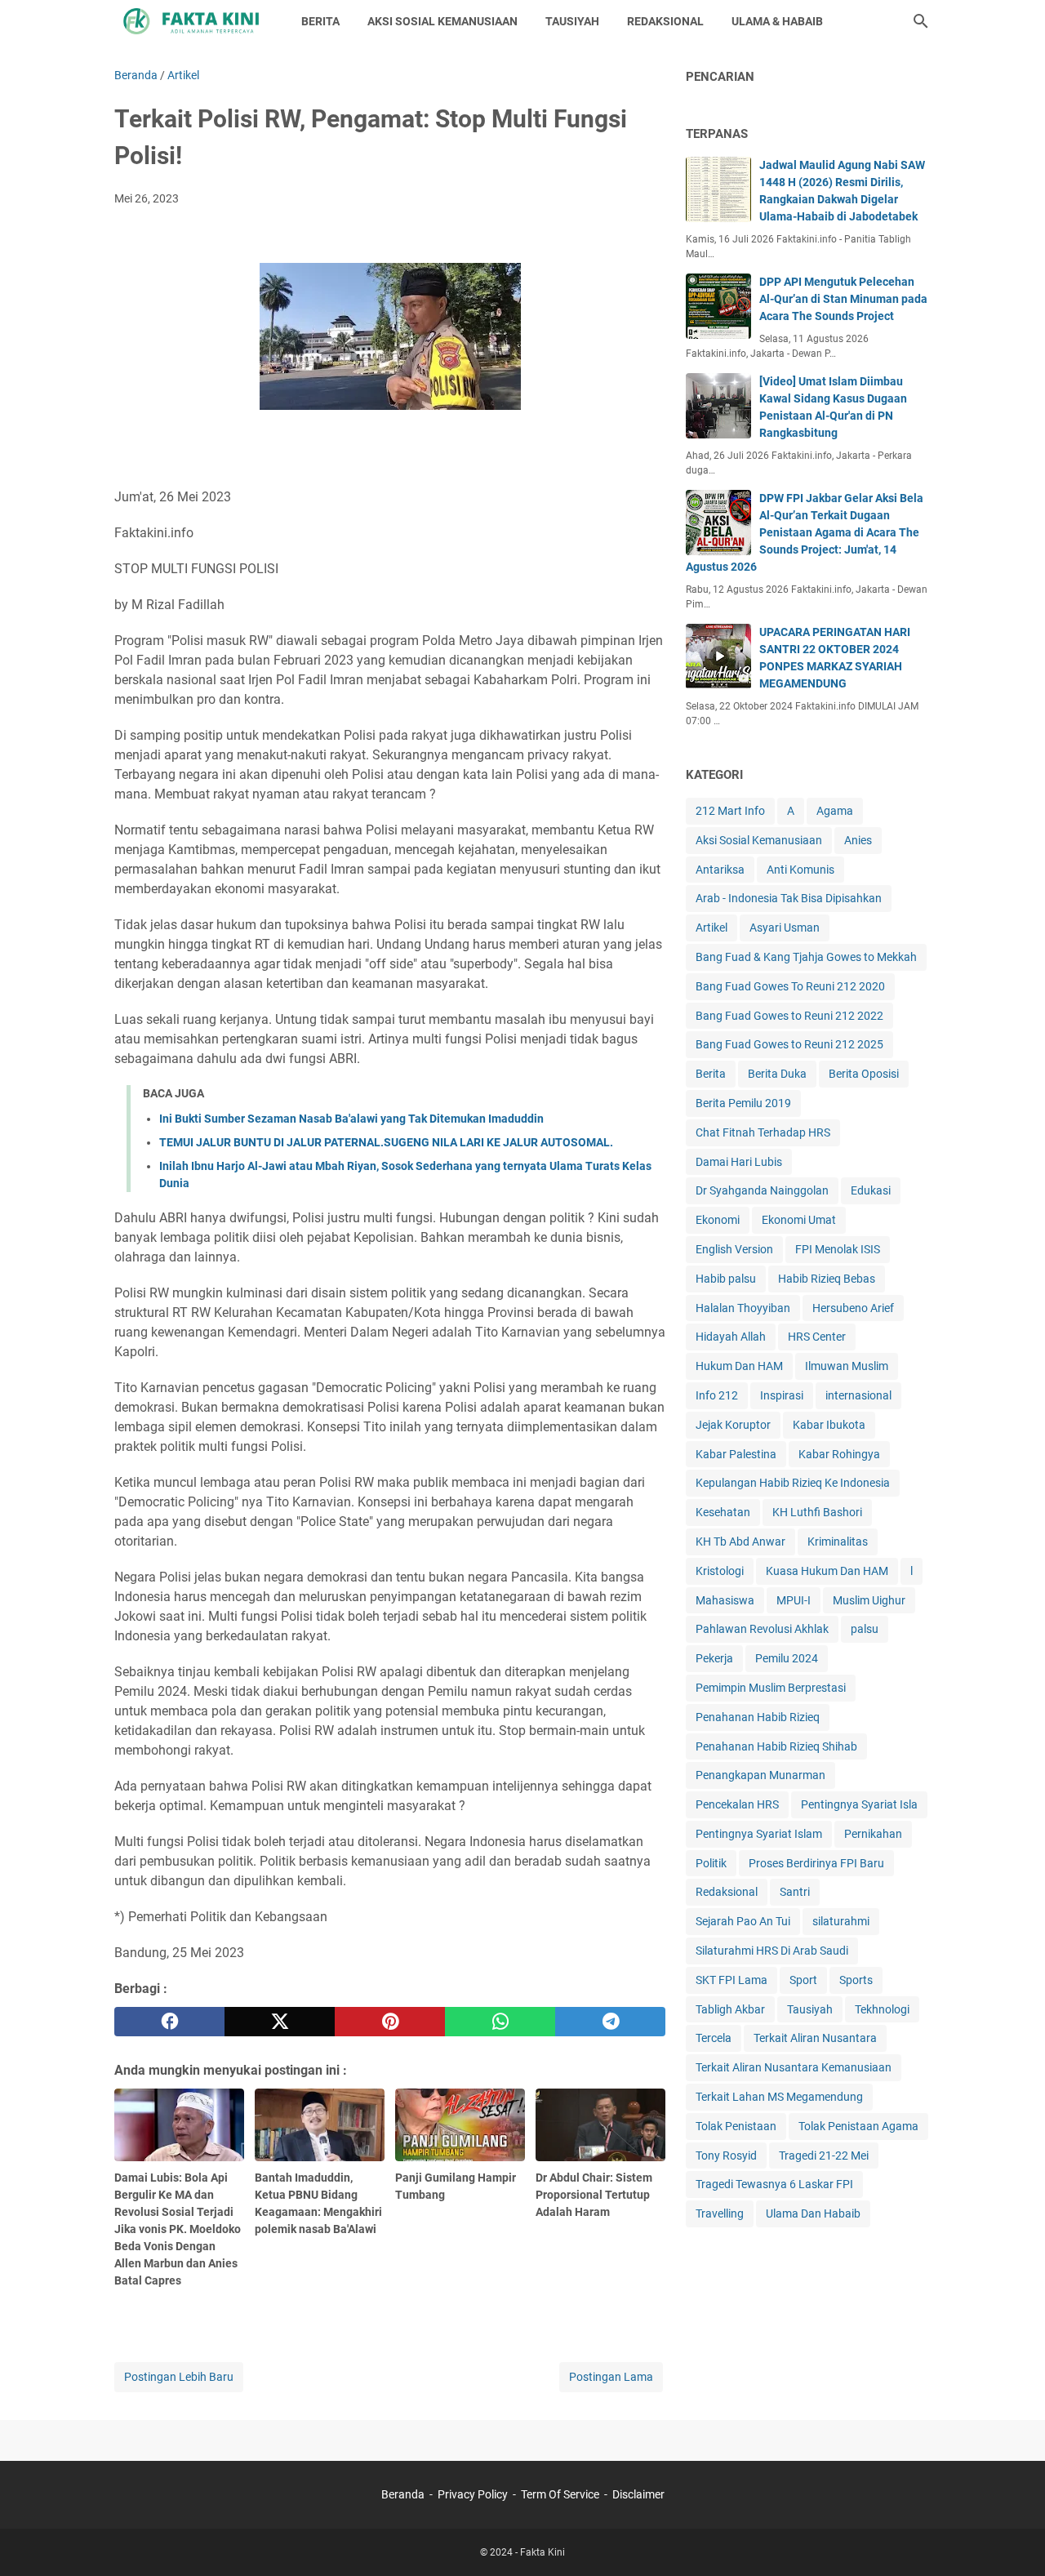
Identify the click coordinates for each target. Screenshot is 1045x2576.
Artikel (711, 928)
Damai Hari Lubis (739, 1162)
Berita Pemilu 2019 (743, 1103)
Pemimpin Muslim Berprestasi (771, 1688)
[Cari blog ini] (921, 21)
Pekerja (714, 1658)
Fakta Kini (543, 2552)
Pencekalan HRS (737, 1804)
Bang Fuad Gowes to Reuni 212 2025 (789, 1044)
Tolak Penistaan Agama (858, 2126)
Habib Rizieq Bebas (827, 1279)
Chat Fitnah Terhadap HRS (763, 1132)
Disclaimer (638, 2494)
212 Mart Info (730, 811)
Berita (711, 1074)
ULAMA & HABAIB (777, 21)
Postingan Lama (611, 2377)
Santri (795, 1892)
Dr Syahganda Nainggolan (762, 1190)
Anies (858, 840)
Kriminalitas (838, 1542)
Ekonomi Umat (799, 1220)
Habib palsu (726, 1279)
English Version (734, 1249)
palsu (865, 1629)
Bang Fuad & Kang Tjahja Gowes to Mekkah (806, 957)
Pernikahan (873, 1834)
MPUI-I (794, 1600)
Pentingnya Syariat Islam (759, 1834)
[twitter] (280, 2022)
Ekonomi (718, 1220)
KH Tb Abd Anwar (740, 1542)
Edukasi (871, 1190)
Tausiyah (810, 2009)
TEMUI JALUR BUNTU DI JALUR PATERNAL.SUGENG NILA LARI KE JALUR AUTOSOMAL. (386, 1142)
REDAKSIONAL (665, 21)
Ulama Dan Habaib (813, 2213)
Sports (856, 1980)
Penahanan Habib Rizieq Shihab (776, 1746)
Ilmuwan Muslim (847, 1366)
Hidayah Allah (731, 1337)
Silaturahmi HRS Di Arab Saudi (772, 1951)
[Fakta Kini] (193, 21)
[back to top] (1012, 2539)
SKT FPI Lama (731, 1980)
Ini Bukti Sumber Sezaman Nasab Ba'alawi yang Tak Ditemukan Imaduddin (351, 1119)
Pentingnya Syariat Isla (859, 1804)
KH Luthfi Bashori (817, 1512)
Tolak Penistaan (736, 2126)
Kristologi (720, 1571)
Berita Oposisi (864, 1074)
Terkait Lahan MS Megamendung (779, 2097)
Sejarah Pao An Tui (743, 1921)
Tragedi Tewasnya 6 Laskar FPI (774, 2184)
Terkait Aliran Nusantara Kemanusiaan (794, 2067)
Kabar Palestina (736, 1454)
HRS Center (817, 1337)
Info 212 (717, 1395)
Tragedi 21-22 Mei (824, 2156)
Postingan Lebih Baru (179, 2377)
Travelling (720, 2213)
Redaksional (727, 1892)
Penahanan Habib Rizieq (758, 1717)
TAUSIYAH (572, 21)
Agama (835, 811)
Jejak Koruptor (733, 1425)
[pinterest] (390, 2022)
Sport (803, 1980)
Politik (711, 1863)
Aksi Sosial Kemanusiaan (759, 840)
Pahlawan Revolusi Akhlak (762, 1629)
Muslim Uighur (869, 1600)
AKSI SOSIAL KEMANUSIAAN (442, 21)
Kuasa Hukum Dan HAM (827, 1571)
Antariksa (720, 870)
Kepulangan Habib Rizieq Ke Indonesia (793, 1483)
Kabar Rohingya (839, 1454)
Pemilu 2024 (787, 1658)
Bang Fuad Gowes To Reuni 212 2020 (790, 986)
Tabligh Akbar (730, 2009)
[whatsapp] (500, 2022)
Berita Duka (777, 1074)
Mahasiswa (725, 1600)
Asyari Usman (785, 928)
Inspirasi (782, 1395)
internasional (858, 1395)
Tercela (714, 2038)
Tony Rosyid (726, 2156)
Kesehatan (723, 1512)
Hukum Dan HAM (739, 1366)
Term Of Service (560, 2494)
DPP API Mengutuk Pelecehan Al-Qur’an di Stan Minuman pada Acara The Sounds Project (843, 299)
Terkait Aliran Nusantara (815, 2038)
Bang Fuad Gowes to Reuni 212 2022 (789, 1016)
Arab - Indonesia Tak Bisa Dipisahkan (789, 898)
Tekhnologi (882, 2009)
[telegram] (610, 2022)
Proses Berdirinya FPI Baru (816, 1863)
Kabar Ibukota (829, 1425)
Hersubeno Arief (853, 1308)
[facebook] (169, 2022)
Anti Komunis (800, 870)
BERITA (320, 21)
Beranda (403, 2494)
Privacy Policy (473, 2494)
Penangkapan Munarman (760, 1775)
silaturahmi (841, 1921)
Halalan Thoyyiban (743, 1308)
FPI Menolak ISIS (838, 1249)
